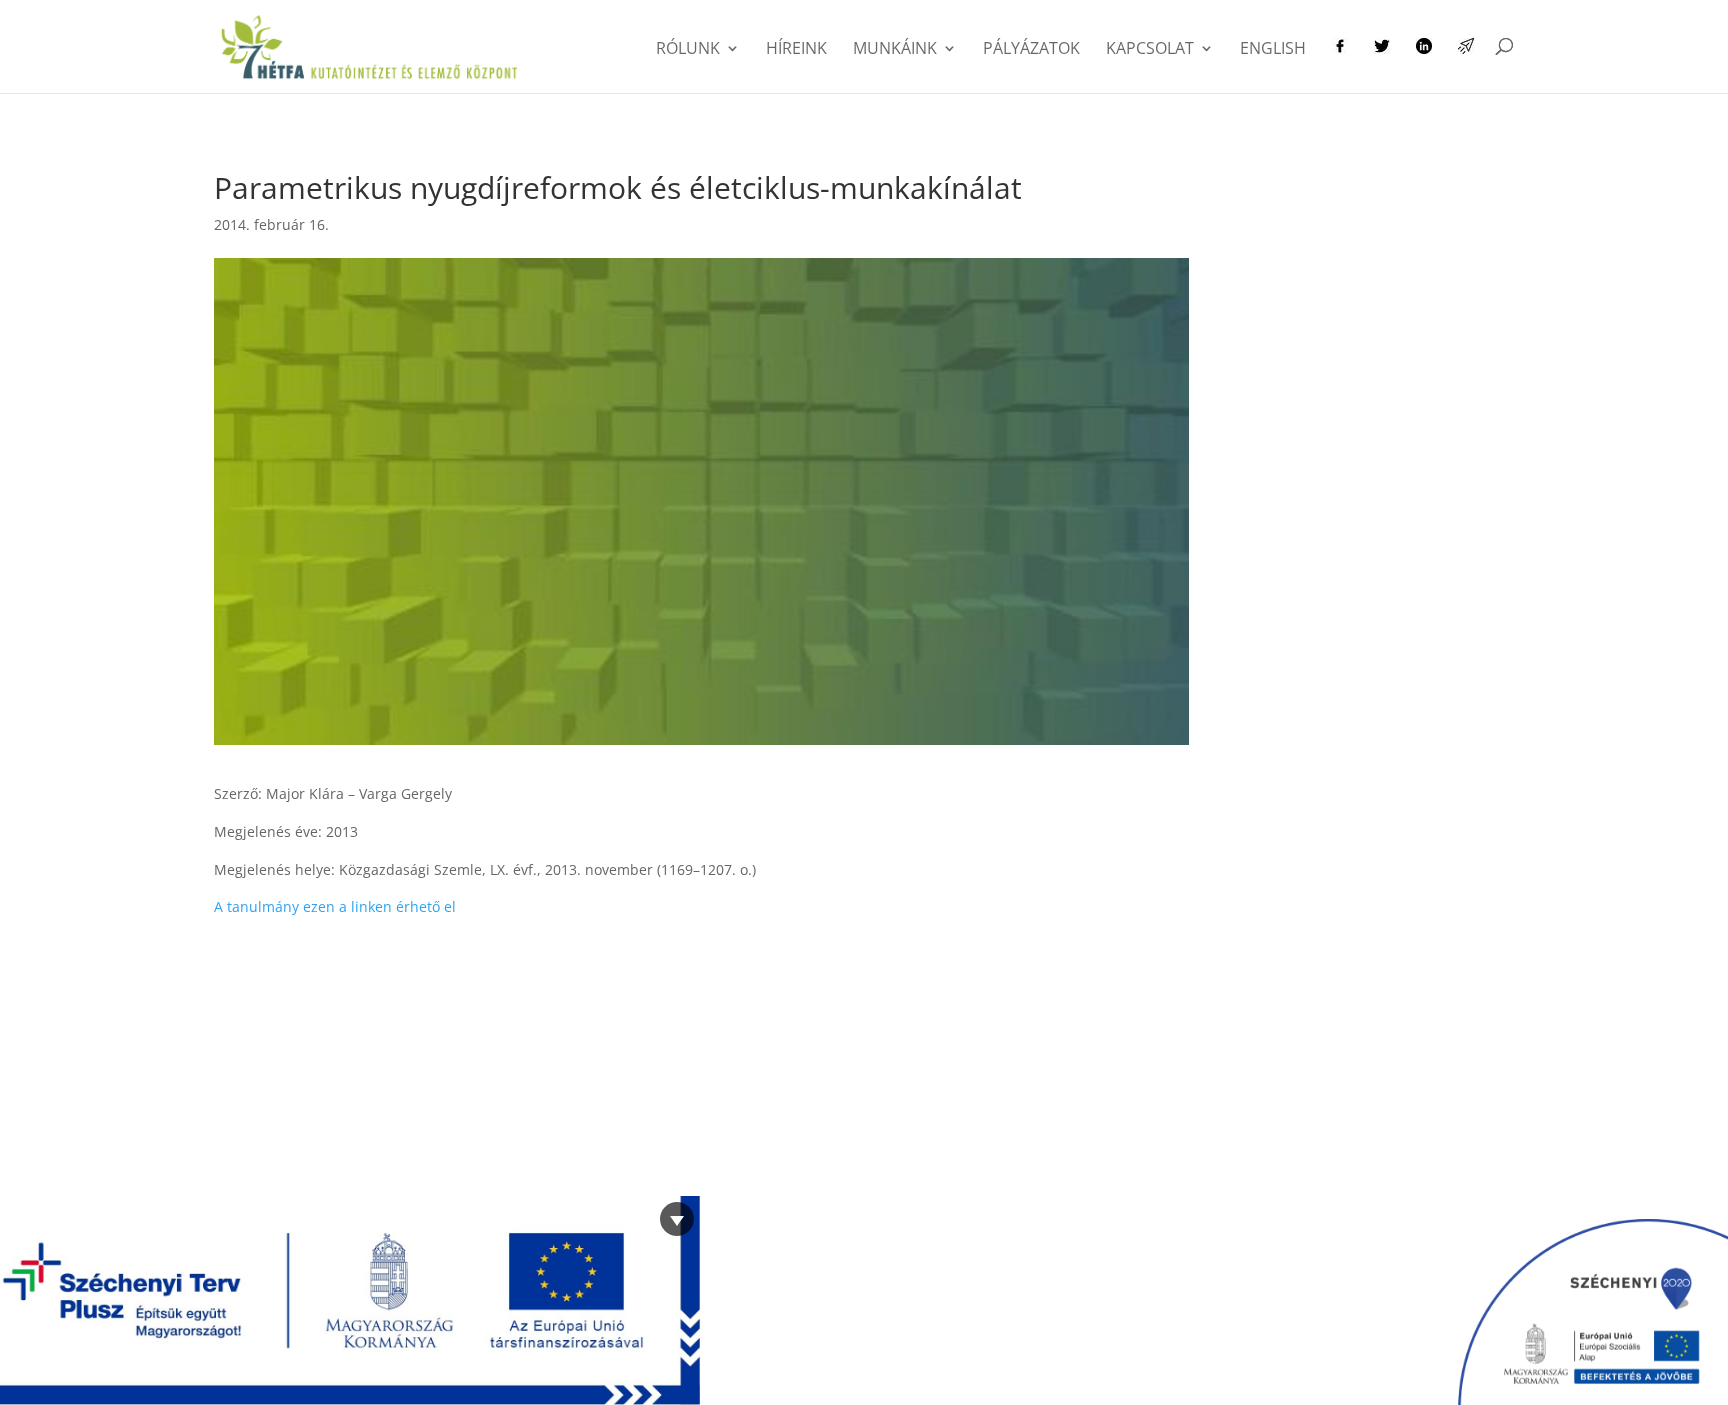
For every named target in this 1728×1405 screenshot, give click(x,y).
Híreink (796, 50)
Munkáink (895, 50)
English (1273, 50)
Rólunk (688, 50)
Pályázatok (1031, 50)
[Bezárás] (677, 1219)
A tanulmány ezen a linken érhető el (335, 906)
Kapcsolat (1150, 50)
